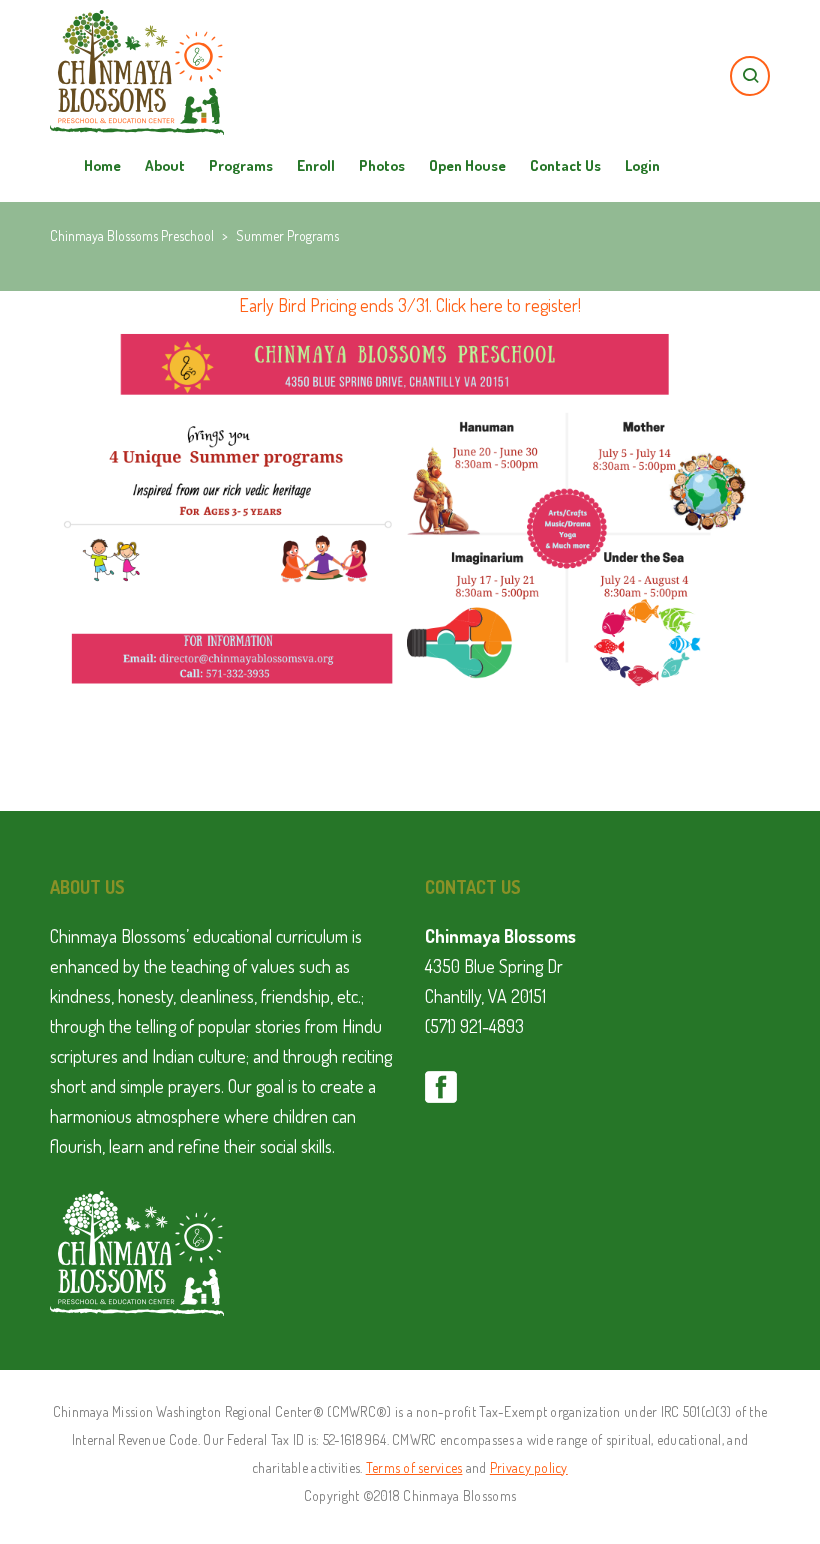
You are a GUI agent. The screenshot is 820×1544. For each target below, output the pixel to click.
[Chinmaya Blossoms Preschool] (137, 40)
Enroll (316, 165)
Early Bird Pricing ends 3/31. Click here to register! (410, 305)
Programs (241, 165)
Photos (382, 165)
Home (102, 165)
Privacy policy (529, 1467)
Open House (467, 165)
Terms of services (414, 1467)
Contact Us (565, 165)
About (165, 165)
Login (642, 165)
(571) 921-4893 (474, 1026)
